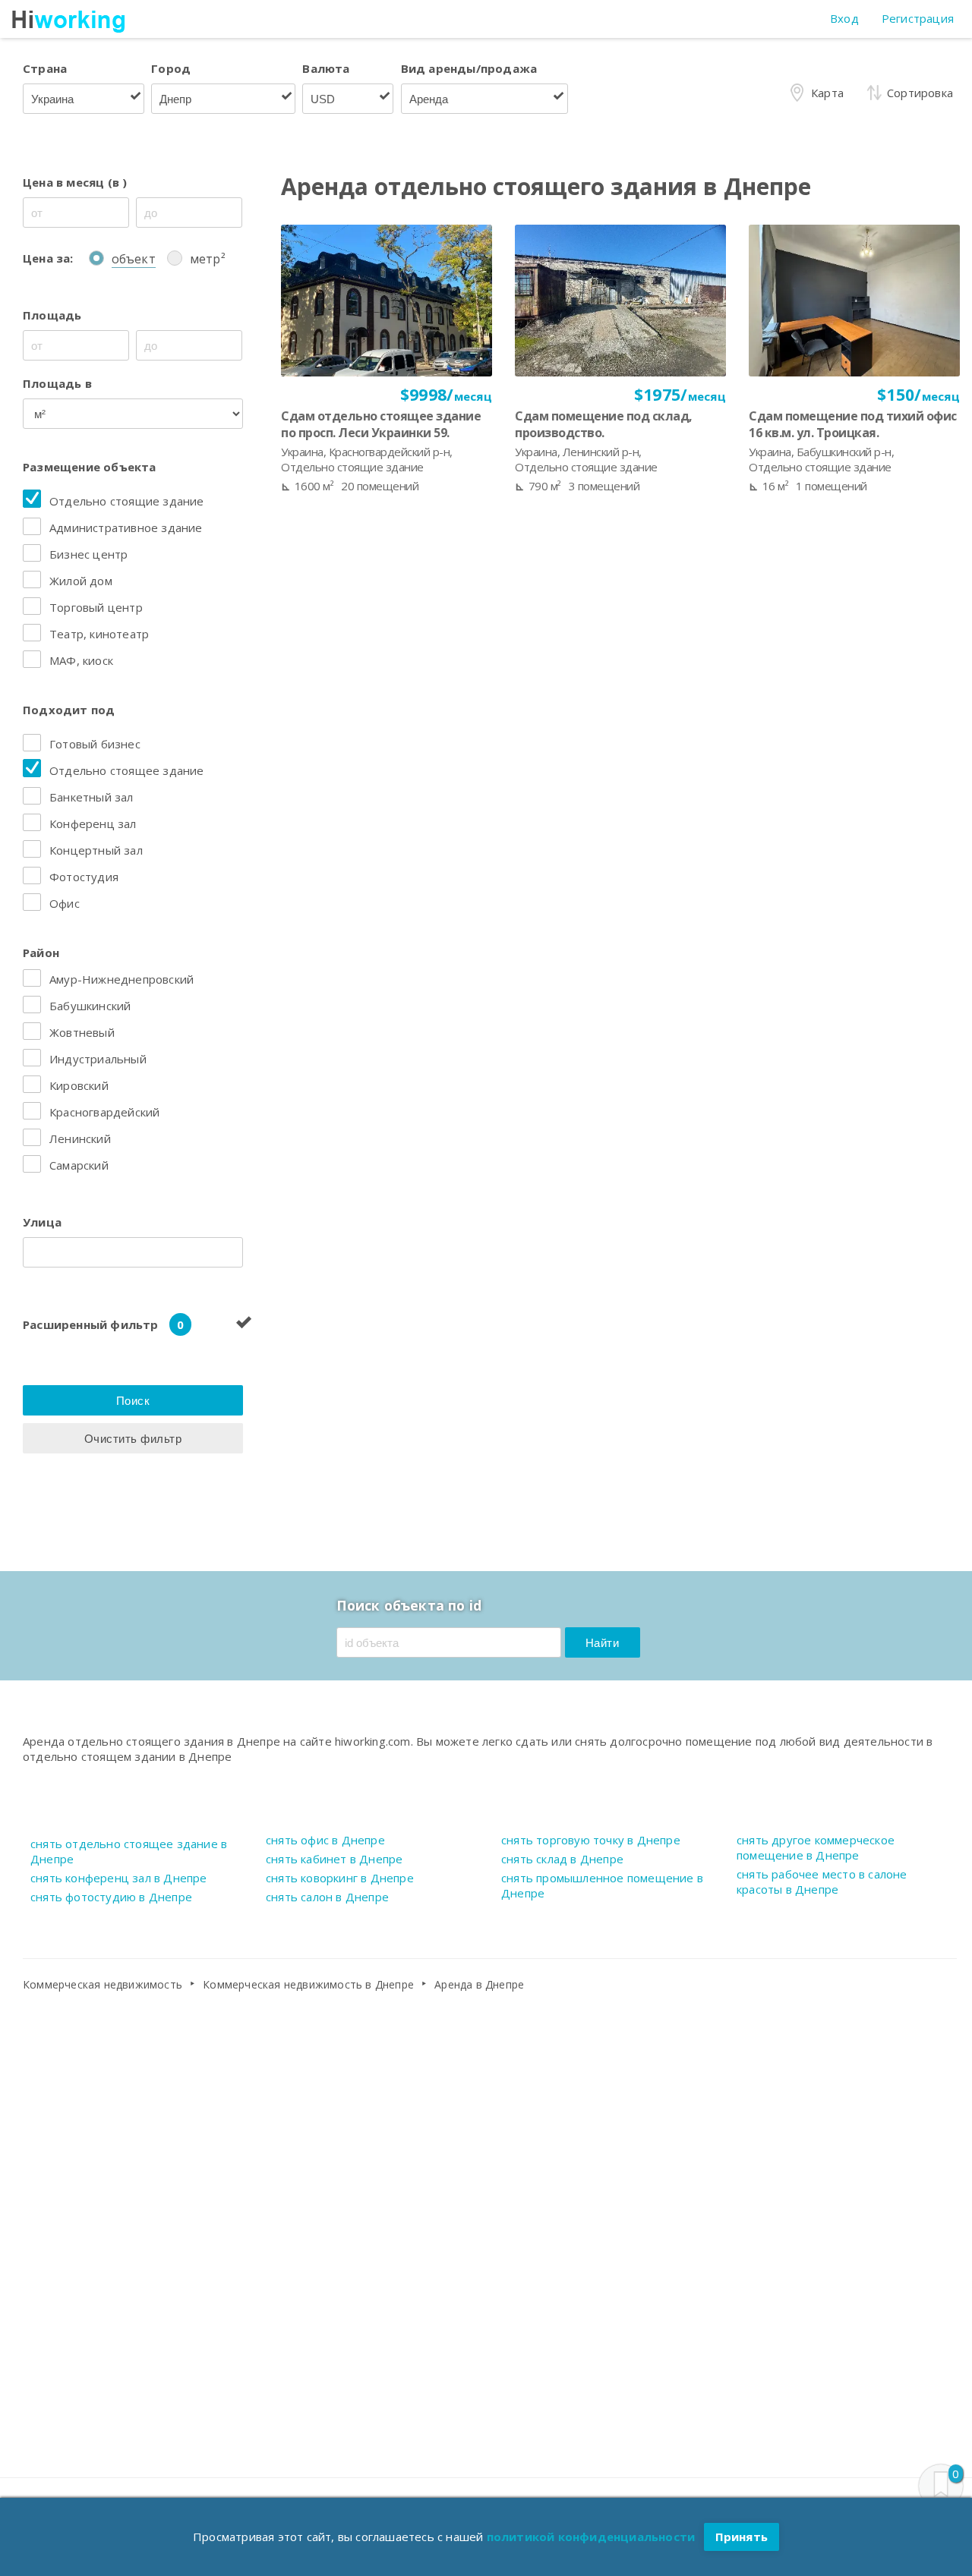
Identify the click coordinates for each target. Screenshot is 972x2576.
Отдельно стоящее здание (127, 770)
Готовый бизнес (95, 744)
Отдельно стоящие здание (127, 501)
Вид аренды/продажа (469, 68)
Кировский (79, 1085)
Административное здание (126, 527)
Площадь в (57, 383)
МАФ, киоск (81, 660)
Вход (844, 18)
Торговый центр (96, 607)
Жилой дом (81, 581)
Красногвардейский (104, 1112)
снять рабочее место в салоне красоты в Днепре (822, 1882)
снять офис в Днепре (325, 1840)
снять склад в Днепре (562, 1859)
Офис (65, 903)
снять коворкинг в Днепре (340, 1878)
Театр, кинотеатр (99, 634)
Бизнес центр (88, 554)
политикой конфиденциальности (591, 2537)
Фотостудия (84, 877)
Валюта (326, 68)
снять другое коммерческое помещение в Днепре (816, 1847)
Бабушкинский (90, 1006)
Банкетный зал (92, 797)
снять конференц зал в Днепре (119, 1878)
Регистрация (918, 18)
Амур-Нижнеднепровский (121, 979)
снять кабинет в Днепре (334, 1859)
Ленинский (80, 1138)
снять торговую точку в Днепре (591, 1840)
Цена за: (48, 258)
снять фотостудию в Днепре (111, 1897)
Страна (45, 68)
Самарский (79, 1165)
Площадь (52, 315)
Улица (42, 1222)
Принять (742, 2537)
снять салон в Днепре (327, 1897)
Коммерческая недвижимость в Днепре (308, 1984)
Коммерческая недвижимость (103, 1984)
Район (41, 953)
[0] (941, 2486)
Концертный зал (96, 850)
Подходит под (69, 710)
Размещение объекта (90, 467)
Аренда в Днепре (479, 1984)
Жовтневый (82, 1032)
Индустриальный (98, 1059)
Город (171, 68)
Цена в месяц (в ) (75, 182)
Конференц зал (93, 824)
